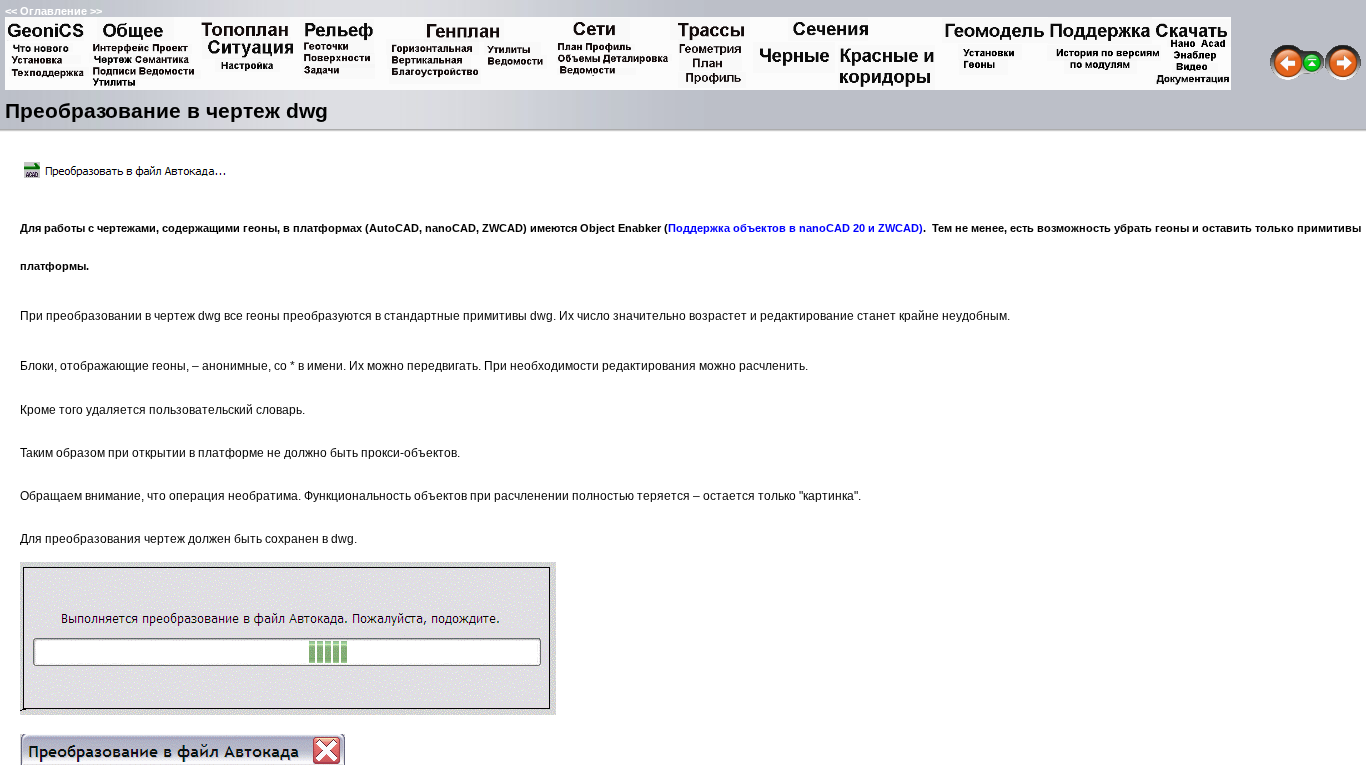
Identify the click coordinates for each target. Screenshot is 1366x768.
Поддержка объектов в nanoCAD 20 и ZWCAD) (795, 228)
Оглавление (53, 11)
